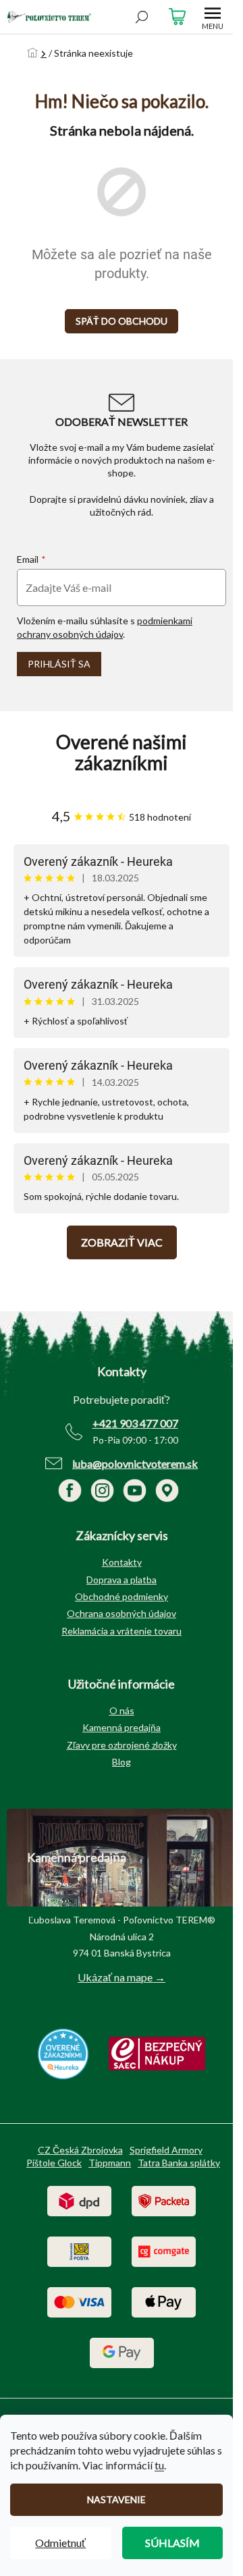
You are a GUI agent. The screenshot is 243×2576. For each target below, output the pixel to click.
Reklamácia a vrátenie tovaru (122, 1631)
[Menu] (213, 17)
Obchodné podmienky (122, 1596)
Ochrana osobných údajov (122, 1613)
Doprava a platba (122, 1580)
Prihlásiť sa (59, 664)
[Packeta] (164, 2200)
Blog (122, 1762)
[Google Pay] (122, 2352)
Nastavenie (116, 2499)
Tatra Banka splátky (179, 2163)
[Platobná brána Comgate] (164, 2250)
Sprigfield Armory (166, 2150)
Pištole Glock (54, 2163)
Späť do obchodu (122, 321)
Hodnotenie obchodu (122, 752)
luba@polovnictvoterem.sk (135, 1463)
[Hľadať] (142, 17)
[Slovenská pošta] (79, 2250)
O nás (122, 1710)
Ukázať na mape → (122, 1977)
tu (159, 2465)
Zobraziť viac (122, 1242)
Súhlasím (172, 2543)
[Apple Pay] (164, 2301)
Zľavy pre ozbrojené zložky (122, 1745)
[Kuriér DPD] (79, 2200)
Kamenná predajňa (122, 1727)
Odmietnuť (60, 2543)
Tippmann (110, 2163)
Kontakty (122, 1562)
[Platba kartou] (79, 2301)
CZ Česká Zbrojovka (80, 2150)
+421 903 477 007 (135, 1423)
